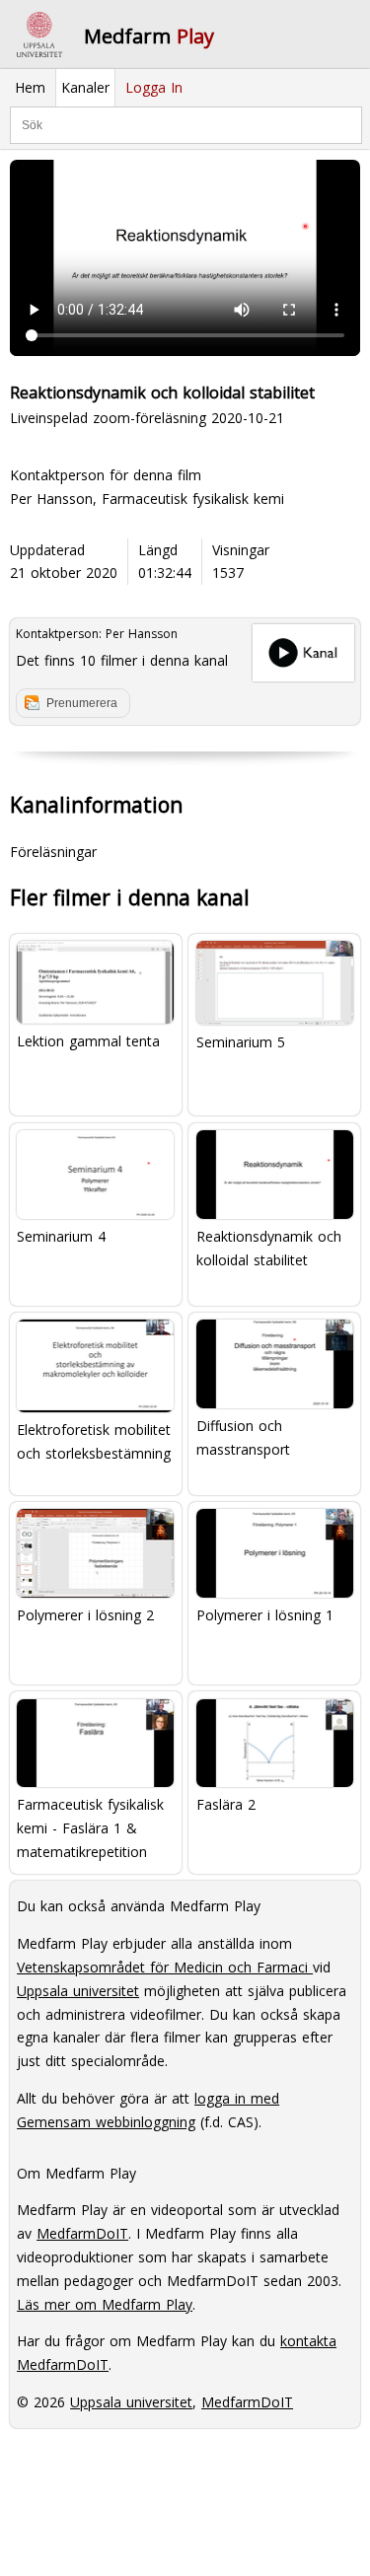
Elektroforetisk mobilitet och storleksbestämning (94, 1441)
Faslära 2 (226, 1804)
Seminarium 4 (61, 1236)
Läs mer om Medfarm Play (105, 2304)
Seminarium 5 (241, 1042)
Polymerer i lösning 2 (85, 1615)
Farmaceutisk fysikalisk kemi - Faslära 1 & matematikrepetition (90, 1828)
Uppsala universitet (78, 1991)
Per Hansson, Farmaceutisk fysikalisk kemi (147, 499)
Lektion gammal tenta (88, 1041)
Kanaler (85, 87)
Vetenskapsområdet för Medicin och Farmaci (165, 1967)
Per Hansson (142, 634)
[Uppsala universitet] (39, 35)
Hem (30, 87)
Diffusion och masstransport (243, 1437)
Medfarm (149, 36)
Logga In (154, 87)
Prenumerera (82, 703)
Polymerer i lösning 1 (265, 1615)
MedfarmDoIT (82, 2233)
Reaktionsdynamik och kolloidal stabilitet (269, 1248)
